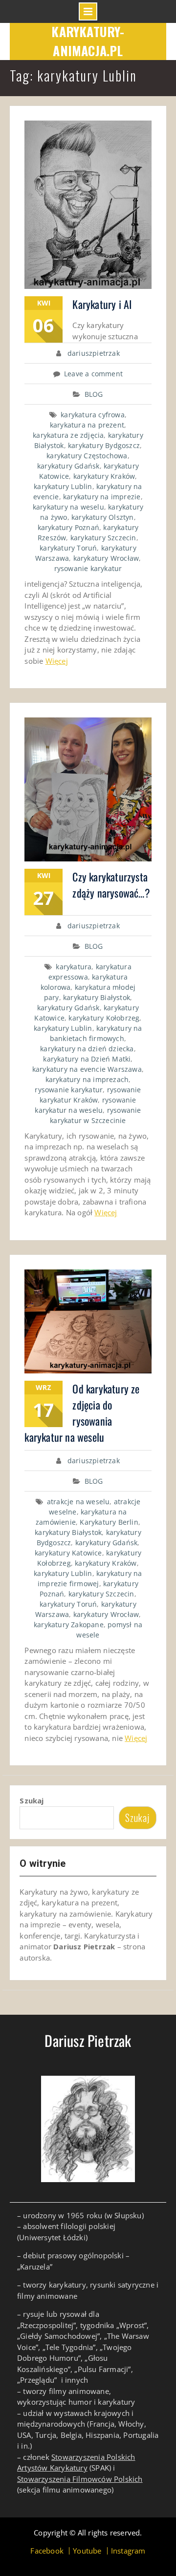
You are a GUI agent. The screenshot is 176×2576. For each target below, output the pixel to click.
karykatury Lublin (63, 486)
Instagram (128, 2551)
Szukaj (32, 1800)
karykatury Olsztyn (103, 517)
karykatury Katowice (68, 1553)
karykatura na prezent (87, 425)
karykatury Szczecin (103, 538)
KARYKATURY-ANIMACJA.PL (88, 41)
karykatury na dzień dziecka (87, 1049)
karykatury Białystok (97, 997)
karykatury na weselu (68, 507)
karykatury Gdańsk (68, 466)
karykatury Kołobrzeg (104, 1018)
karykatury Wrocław (106, 558)
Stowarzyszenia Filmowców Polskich (80, 2479)
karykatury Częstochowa (87, 456)
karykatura (74, 967)
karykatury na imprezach (87, 1079)
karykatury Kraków (104, 476)
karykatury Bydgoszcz (104, 445)
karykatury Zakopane (69, 1625)
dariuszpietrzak (94, 353)
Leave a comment (93, 374)
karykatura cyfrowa (93, 415)
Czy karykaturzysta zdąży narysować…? (111, 885)
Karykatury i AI (102, 304)
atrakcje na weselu (78, 1502)
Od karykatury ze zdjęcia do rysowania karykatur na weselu (82, 1413)
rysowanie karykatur (88, 568)
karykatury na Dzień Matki (87, 1059)
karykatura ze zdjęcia (68, 435)
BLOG (94, 394)
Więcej (57, 661)
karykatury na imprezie (102, 497)
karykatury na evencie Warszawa (87, 1069)
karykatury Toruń (68, 548)
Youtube (87, 2551)
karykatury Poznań (68, 527)
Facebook (47, 2551)
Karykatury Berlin (109, 1522)
